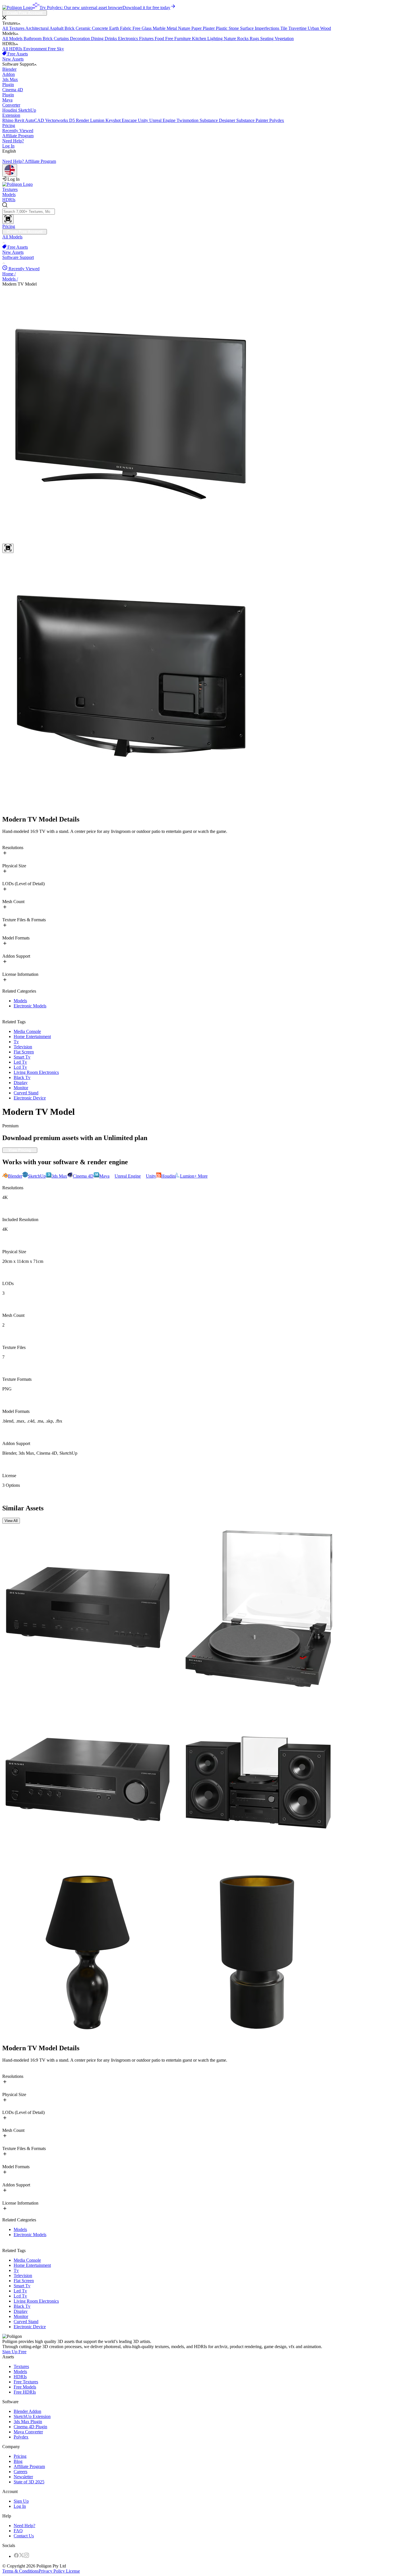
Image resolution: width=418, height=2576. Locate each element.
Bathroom (33, 39)
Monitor (21, 1088)
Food (160, 39)
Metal (172, 28)
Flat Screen (24, 1052)
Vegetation (284, 39)
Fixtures (147, 39)
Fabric (126, 28)
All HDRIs (13, 49)
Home (9, 274)
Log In (8, 146)
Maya (11, 102)
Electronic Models (30, 1006)
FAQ (18, 2531)
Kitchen (200, 39)
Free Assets (17, 54)
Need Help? (13, 141)
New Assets (13, 59)
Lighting (216, 39)
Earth (115, 28)
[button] (209, 18)
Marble (160, 28)
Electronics (129, 39)
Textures (10, 189)
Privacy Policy (52, 2571)
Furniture (183, 39)
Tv (16, 1042)
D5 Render (80, 120)
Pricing (9, 125)
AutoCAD (35, 120)
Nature (185, 28)
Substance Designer (218, 120)
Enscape (130, 120)
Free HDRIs (25, 2392)
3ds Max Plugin (28, 2422)
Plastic (222, 28)
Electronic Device (30, 1098)
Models (9, 195)
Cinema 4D (13, 92)
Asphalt (57, 28)
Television (23, 1047)
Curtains (62, 39)
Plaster (209, 28)
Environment (36, 49)
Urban (314, 28)
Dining (98, 39)
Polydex (277, 120)
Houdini (10, 110)
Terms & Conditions (20, 2571)
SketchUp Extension (32, 2416)
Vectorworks (57, 120)
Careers (20, 2472)
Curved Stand (26, 1093)
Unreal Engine (163, 120)
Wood (326, 28)
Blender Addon (27, 2411)
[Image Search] (8, 219)
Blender (9, 72)
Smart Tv (22, 1057)
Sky (60, 49)
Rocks (243, 39)
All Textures (14, 28)
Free (137, 28)
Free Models (25, 2387)
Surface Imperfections (260, 28)
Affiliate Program (18, 136)
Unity (144, 120)
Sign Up (21, 2501)
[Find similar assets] (8, 548)
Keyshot (114, 120)
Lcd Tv (20, 1067)
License (72, 2571)
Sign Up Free (14, 2352)
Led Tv (20, 1062)
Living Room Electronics (36, 1072)
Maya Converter (28, 2432)
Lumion (98, 120)
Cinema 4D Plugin (30, 2427)
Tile (284, 28)
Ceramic (84, 28)
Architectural (37, 28)
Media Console (27, 1031)
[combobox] (209, 213)
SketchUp (19, 113)
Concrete (101, 28)
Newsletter (23, 2477)
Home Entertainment (32, 1037)
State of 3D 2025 (29, 2482)
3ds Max (10, 82)
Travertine (298, 28)
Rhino (8, 120)
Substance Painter (253, 120)
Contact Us (24, 2536)
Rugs (255, 39)
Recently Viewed (18, 131)
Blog (18, 2461)
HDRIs (9, 200)
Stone (234, 28)
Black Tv (22, 1077)
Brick (70, 28)
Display (21, 1083)
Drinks (111, 39)
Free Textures (26, 2382)
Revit (20, 120)
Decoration (80, 39)
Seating (267, 39)
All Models (13, 39)
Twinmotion (188, 120)
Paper (197, 28)
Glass (147, 28)
